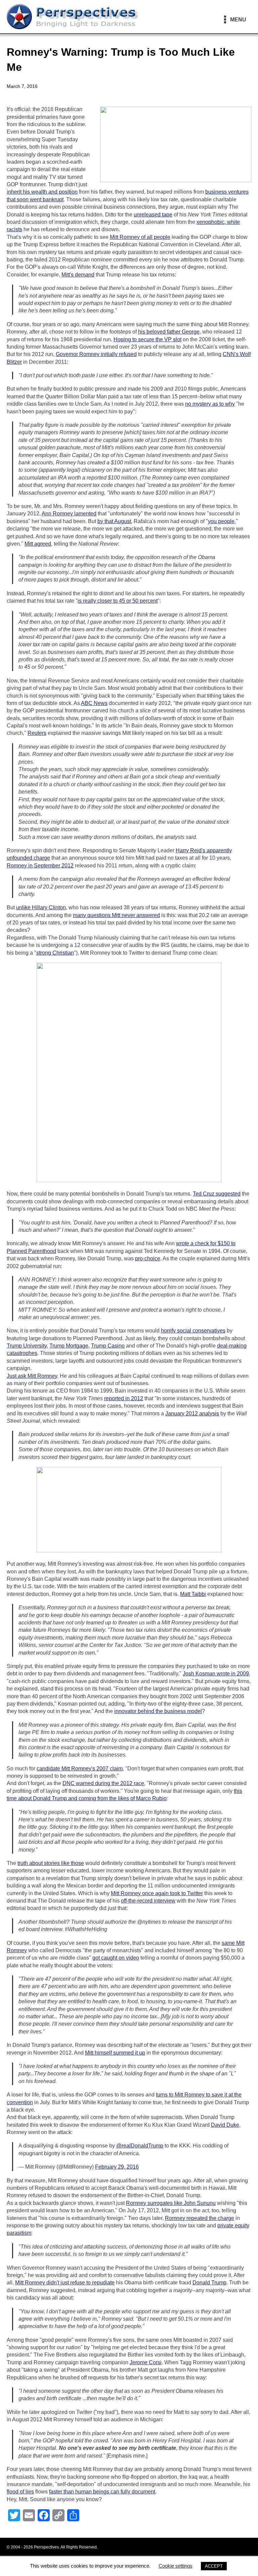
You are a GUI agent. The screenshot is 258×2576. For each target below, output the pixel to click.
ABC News (94, 703)
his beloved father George (169, 332)
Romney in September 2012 (40, 866)
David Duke (225, 2125)
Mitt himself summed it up (115, 2053)
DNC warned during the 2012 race (103, 1783)
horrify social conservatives (193, 1331)
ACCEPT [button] (214, 2566)
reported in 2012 (124, 1398)
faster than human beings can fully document (102, 2492)
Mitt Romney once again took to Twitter (157, 1893)
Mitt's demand (78, 275)
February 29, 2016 (117, 2167)
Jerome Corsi (146, 2362)
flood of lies (20, 2492)
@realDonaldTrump (140, 2146)
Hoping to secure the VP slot (147, 339)
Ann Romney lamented (69, 514)
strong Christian (55, 953)
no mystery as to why (210, 404)
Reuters (37, 733)
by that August (114, 521)
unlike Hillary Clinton (41, 907)
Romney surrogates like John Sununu (171, 2203)
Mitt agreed (38, 544)
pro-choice (148, 1258)
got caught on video (116, 1958)
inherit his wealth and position (42, 192)
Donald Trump (209, 2283)
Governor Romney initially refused (96, 354)
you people (221, 521)
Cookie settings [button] (176, 2566)
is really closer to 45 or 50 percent (118, 601)
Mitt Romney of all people (140, 237)
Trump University (27, 1346)
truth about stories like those (51, 1863)
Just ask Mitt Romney (32, 1376)
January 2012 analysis (192, 1413)
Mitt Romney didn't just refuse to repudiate (65, 2283)
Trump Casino (108, 1346)
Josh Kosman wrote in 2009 (216, 1674)
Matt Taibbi (193, 1594)
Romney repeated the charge (200, 2218)
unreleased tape (153, 215)
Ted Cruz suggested (217, 1194)
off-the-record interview (148, 1901)
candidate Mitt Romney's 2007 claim (80, 1769)
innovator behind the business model (158, 1711)
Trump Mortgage (69, 1346)
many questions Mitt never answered (116, 915)
